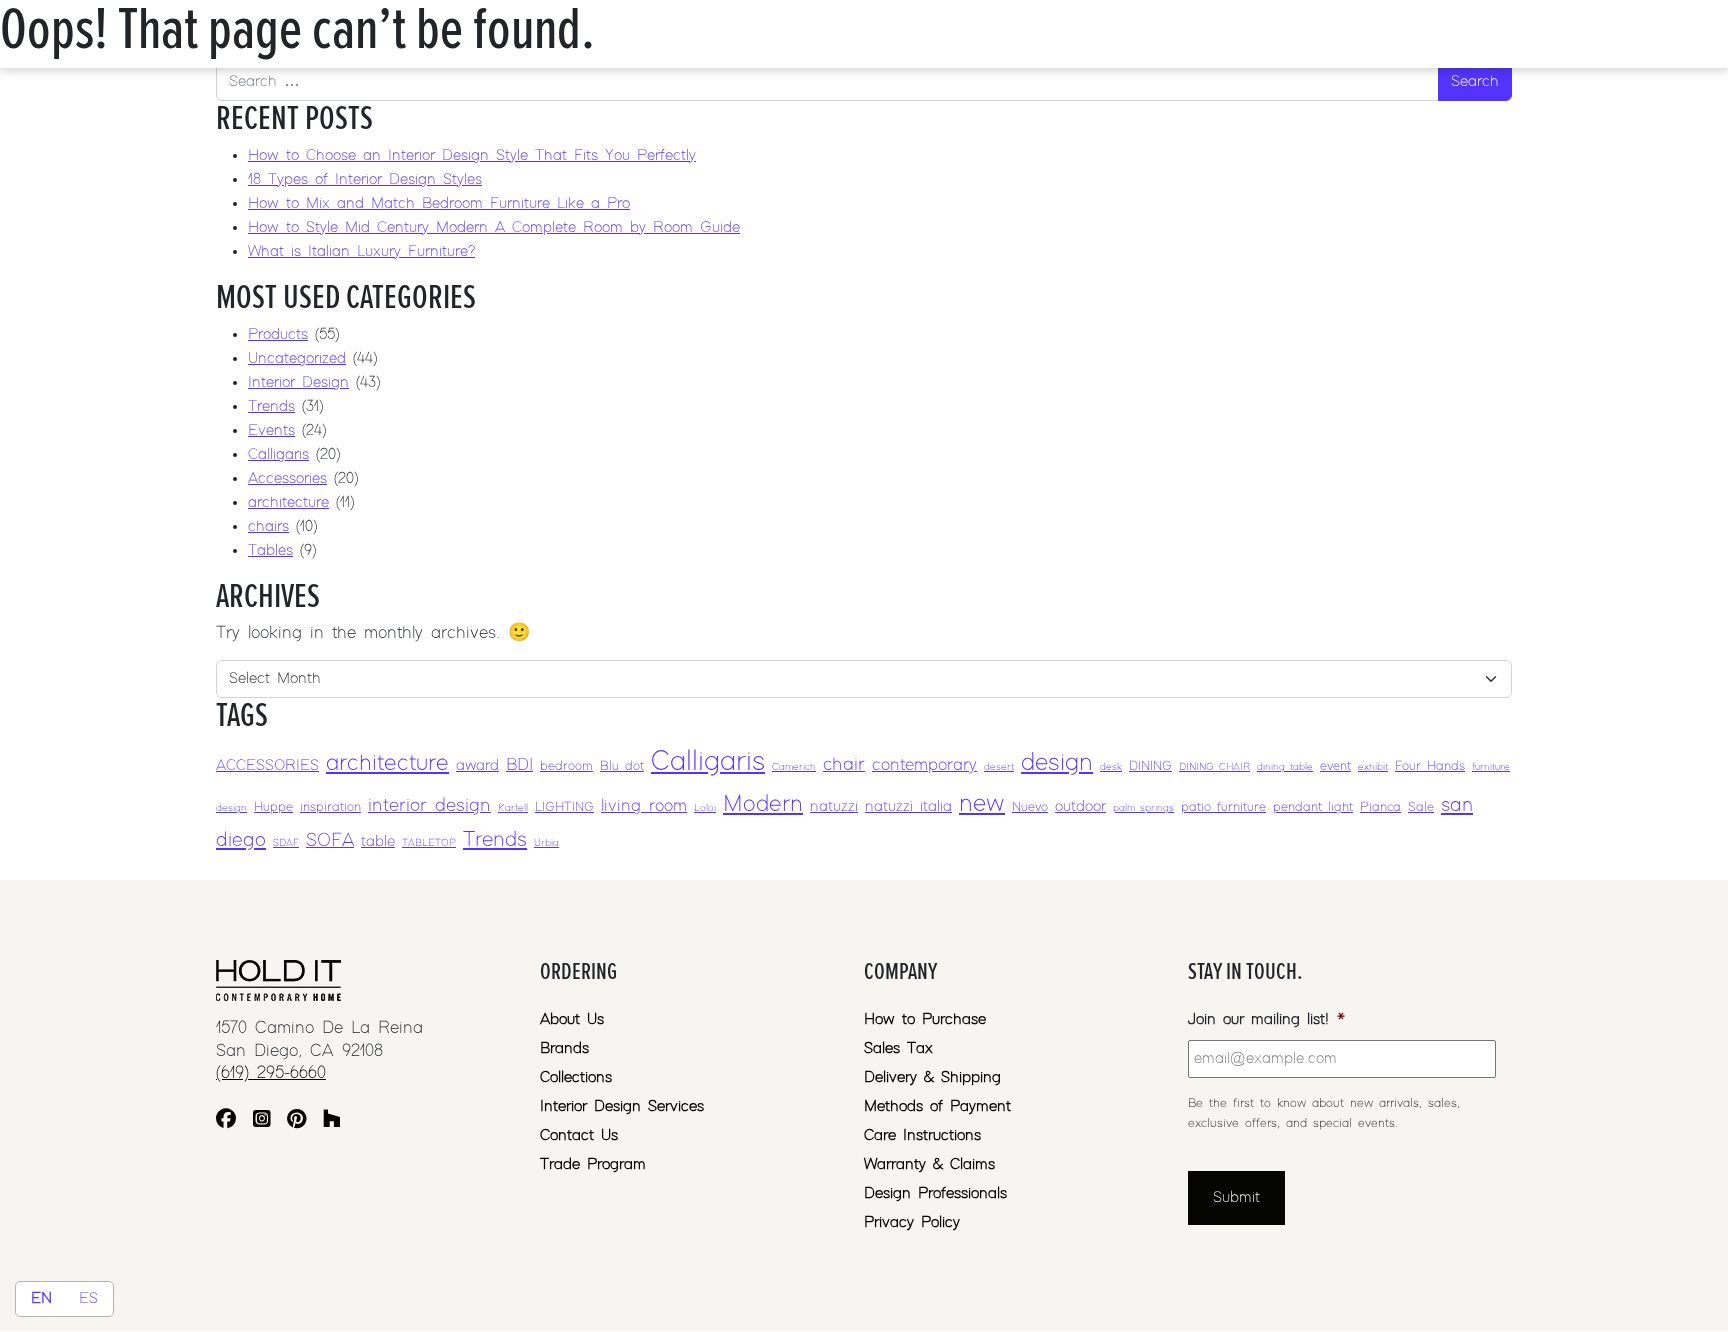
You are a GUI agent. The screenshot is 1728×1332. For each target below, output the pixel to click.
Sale (1421, 807)
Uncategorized (297, 358)
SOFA (330, 840)
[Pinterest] (296, 1121)
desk (1111, 767)
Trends (271, 406)
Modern (763, 804)
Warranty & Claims (929, 1164)
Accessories (287, 478)
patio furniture (1223, 807)
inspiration (330, 807)
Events (271, 430)
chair (844, 764)
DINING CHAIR (1214, 767)
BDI (519, 765)
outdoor (1080, 806)
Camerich (794, 767)
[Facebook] (226, 1121)
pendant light (1313, 807)
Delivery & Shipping (932, 1077)
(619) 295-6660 (271, 1073)
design (1057, 762)
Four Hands (1430, 766)
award (477, 765)
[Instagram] (262, 1121)
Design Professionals (935, 1193)
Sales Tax (898, 1048)
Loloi (705, 808)
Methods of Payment (937, 1106)
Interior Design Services (622, 1106)
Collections (576, 1077)
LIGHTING (564, 807)
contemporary (924, 765)
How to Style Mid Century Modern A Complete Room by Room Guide (494, 227)
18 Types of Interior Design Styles (365, 179)
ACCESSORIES (267, 765)
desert (999, 767)
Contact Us (579, 1135)
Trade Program (593, 1164)
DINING (1150, 766)
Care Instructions (922, 1135)
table (378, 841)
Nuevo (1030, 807)
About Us (572, 1019)
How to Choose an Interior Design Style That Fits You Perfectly (472, 155)
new (982, 803)
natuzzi (834, 806)
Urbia (546, 843)
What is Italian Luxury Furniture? (361, 251)
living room (644, 806)
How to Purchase (925, 1019)
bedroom (566, 766)
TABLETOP (429, 843)
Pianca (1380, 807)
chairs (268, 526)
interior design (429, 805)
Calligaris (278, 454)
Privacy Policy (912, 1222)
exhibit (1373, 767)
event (1335, 766)
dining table (1285, 767)
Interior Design (298, 382)
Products (278, 334)
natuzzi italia (908, 806)
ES (88, 1298)
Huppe (273, 807)
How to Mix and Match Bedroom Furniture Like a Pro (439, 203)
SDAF (286, 843)
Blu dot (622, 766)
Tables (270, 550)
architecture (288, 502)
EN (41, 1298)
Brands (564, 1048)
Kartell (513, 808)
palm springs (1143, 808)
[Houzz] (332, 1121)
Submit (1236, 1197)
